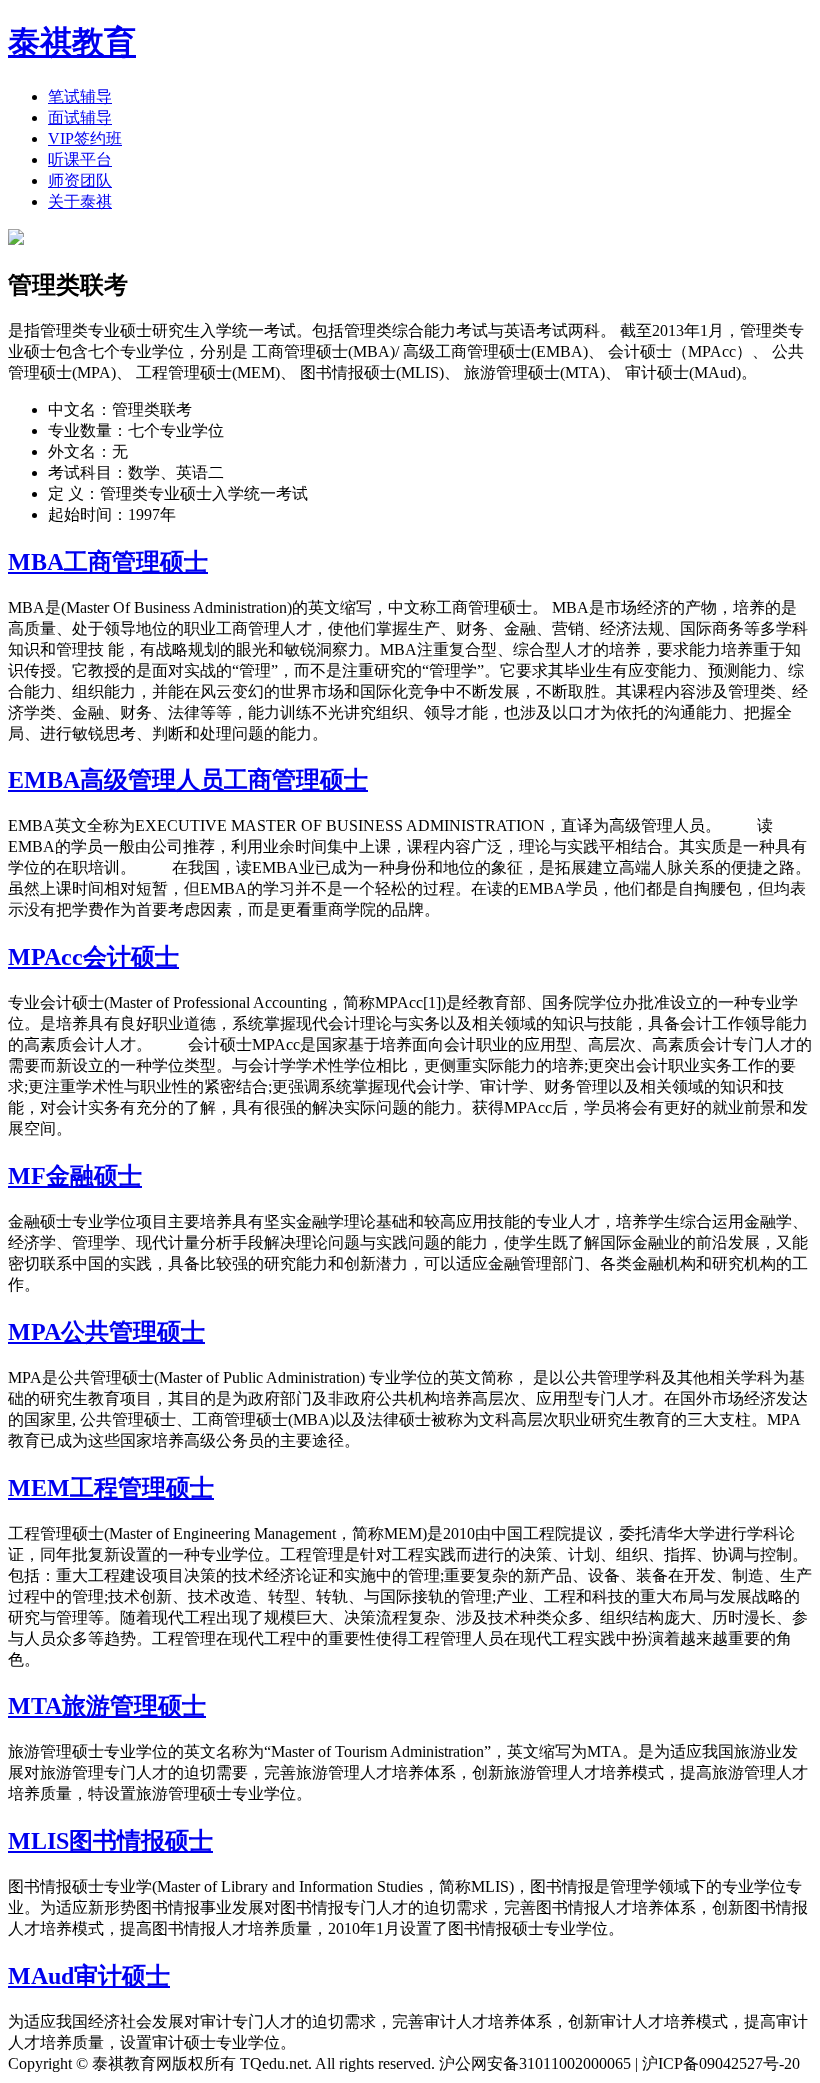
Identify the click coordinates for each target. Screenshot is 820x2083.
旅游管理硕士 (134, 1706)
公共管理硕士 (133, 1332)
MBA (36, 562)
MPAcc (45, 957)
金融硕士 (94, 1176)
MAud (41, 1976)
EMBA (44, 780)
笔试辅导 (80, 96)
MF (27, 1176)
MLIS (38, 1841)
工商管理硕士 (136, 562)
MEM (39, 1488)
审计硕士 (122, 1976)
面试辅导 (80, 117)
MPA (34, 1332)
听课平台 (80, 159)
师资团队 (80, 180)
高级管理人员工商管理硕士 (224, 780)
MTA (35, 1706)
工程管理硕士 (142, 1488)
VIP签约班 (85, 138)
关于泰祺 (80, 201)
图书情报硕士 (141, 1841)
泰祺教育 (72, 42)
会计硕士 (131, 957)
